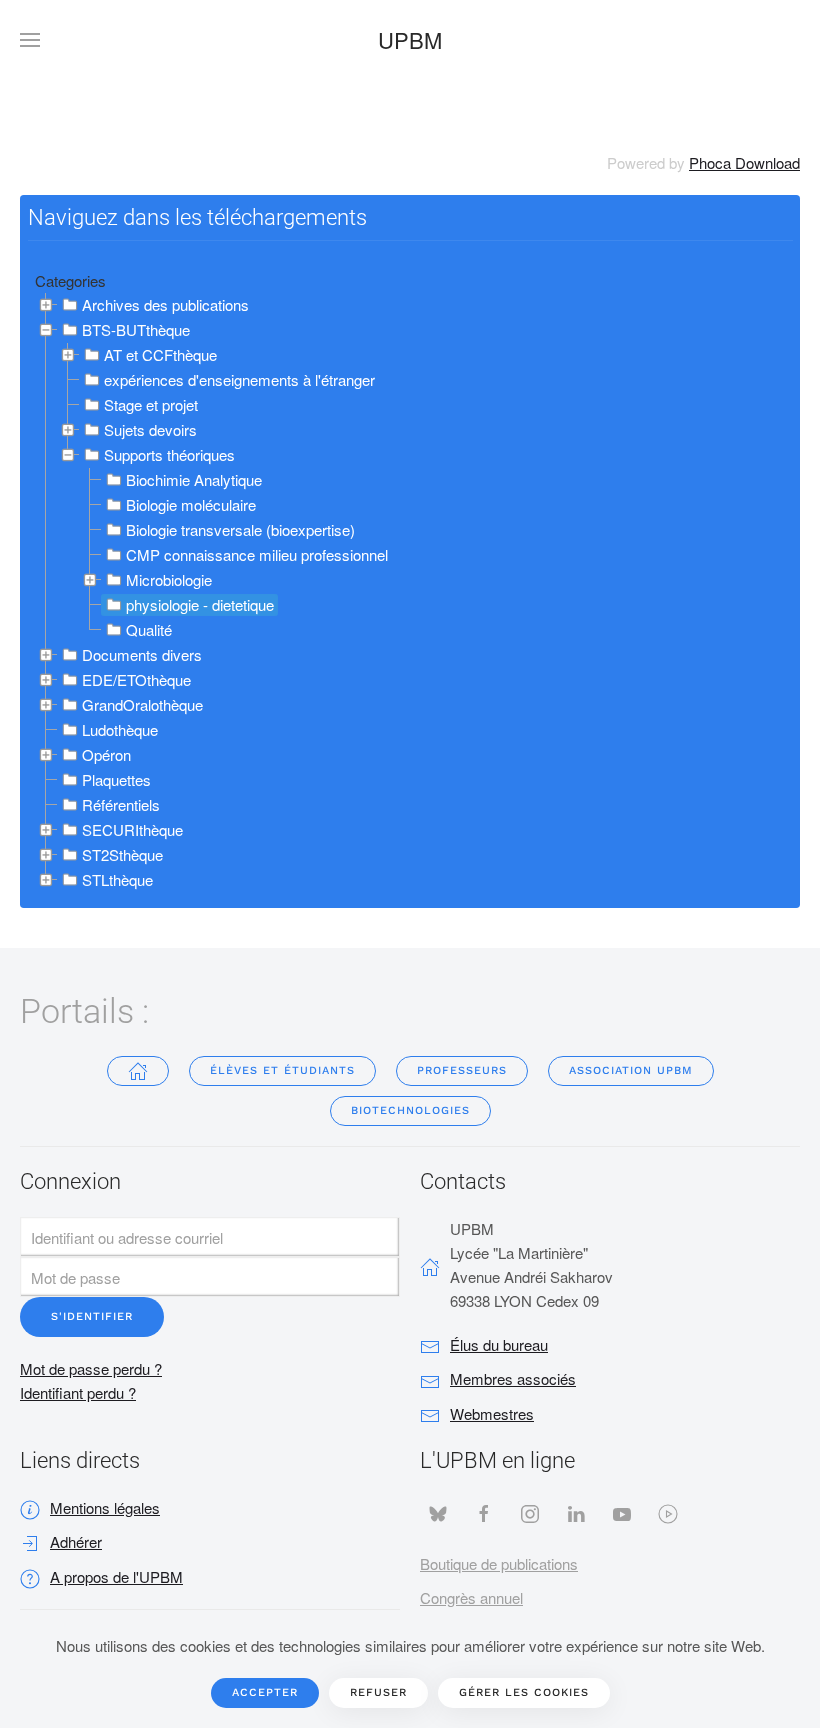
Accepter (265, 1692)
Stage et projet (151, 404)
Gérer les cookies (524, 1692)
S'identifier (92, 1316)
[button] (30, 40)
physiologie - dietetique (200, 604)
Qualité (149, 629)
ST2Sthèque (122, 854)
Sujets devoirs (150, 429)
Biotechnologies (410, 1110)
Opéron (106, 754)
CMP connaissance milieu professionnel (257, 554)
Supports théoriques (169, 454)
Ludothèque (120, 729)
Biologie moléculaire (191, 504)
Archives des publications (165, 304)
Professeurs (462, 1070)
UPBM (410, 39)
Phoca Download (744, 162)
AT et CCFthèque (160, 354)
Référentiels (121, 804)
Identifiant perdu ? (78, 1392)
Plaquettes (116, 779)
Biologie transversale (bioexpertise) (240, 529)
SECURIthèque (132, 829)
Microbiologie (169, 579)
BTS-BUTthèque (136, 329)
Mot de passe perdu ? (91, 1368)
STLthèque (117, 879)
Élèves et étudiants (282, 1070)
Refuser (378, 1692)
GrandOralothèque (142, 704)
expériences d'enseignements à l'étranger (239, 379)
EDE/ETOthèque (136, 679)
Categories (70, 280)
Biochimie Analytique (194, 479)
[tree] (410, 593)
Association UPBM (631, 1070)
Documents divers (142, 654)
